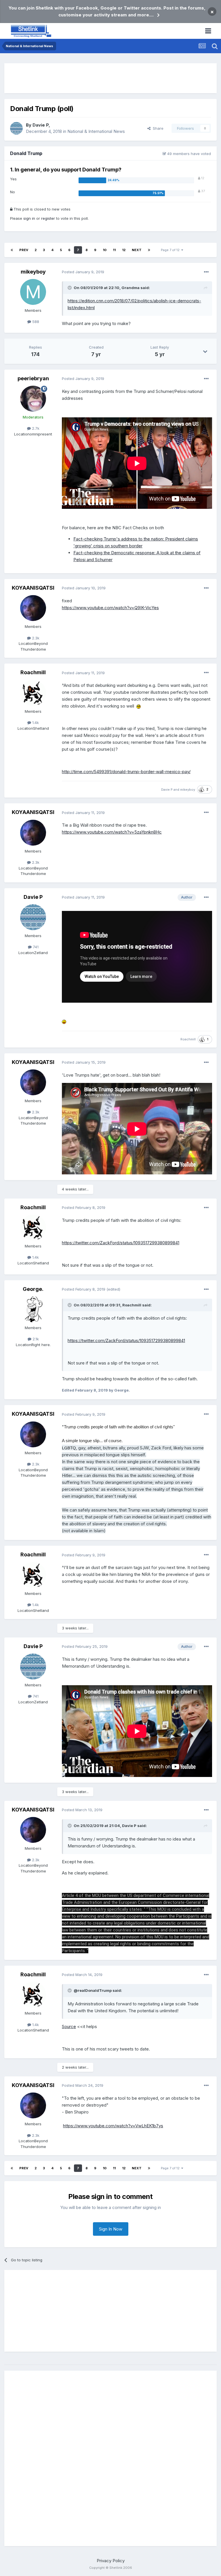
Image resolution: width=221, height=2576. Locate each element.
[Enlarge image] (139, 706)
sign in (29, 218)
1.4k (35, 723)
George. (33, 1289)
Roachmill (33, 672)
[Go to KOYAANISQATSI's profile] (33, 608)
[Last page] (149, 250)
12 (124, 250)
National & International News (96, 131)
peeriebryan (33, 378)
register (48, 218)
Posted (83, 272)
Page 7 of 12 (171, 250)
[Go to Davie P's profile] (16, 128)
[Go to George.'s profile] (33, 1309)
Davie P (41, 125)
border (135, 546)
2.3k (35, 638)
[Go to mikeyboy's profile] (33, 292)
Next (137, 250)
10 (105, 250)
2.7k (35, 428)
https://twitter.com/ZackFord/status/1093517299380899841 (121, 1243)
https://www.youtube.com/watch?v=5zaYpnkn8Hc (112, 832)
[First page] (12, 250)
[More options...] (206, 272)
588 (35, 322)
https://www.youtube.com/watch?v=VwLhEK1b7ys (113, 2126)
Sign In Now (111, 2229)
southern (119, 546)
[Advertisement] (110, 78)
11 (114, 250)
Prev (24, 250)
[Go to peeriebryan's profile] (33, 399)
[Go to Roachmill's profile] (33, 693)
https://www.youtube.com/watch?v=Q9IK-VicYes (110, 608)
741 (35, 947)
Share (157, 128)
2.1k (35, 1339)
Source (69, 2026)
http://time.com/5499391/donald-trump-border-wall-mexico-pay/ (126, 772)
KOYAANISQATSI (33, 588)
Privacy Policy (111, 2561)
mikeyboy (33, 272)
